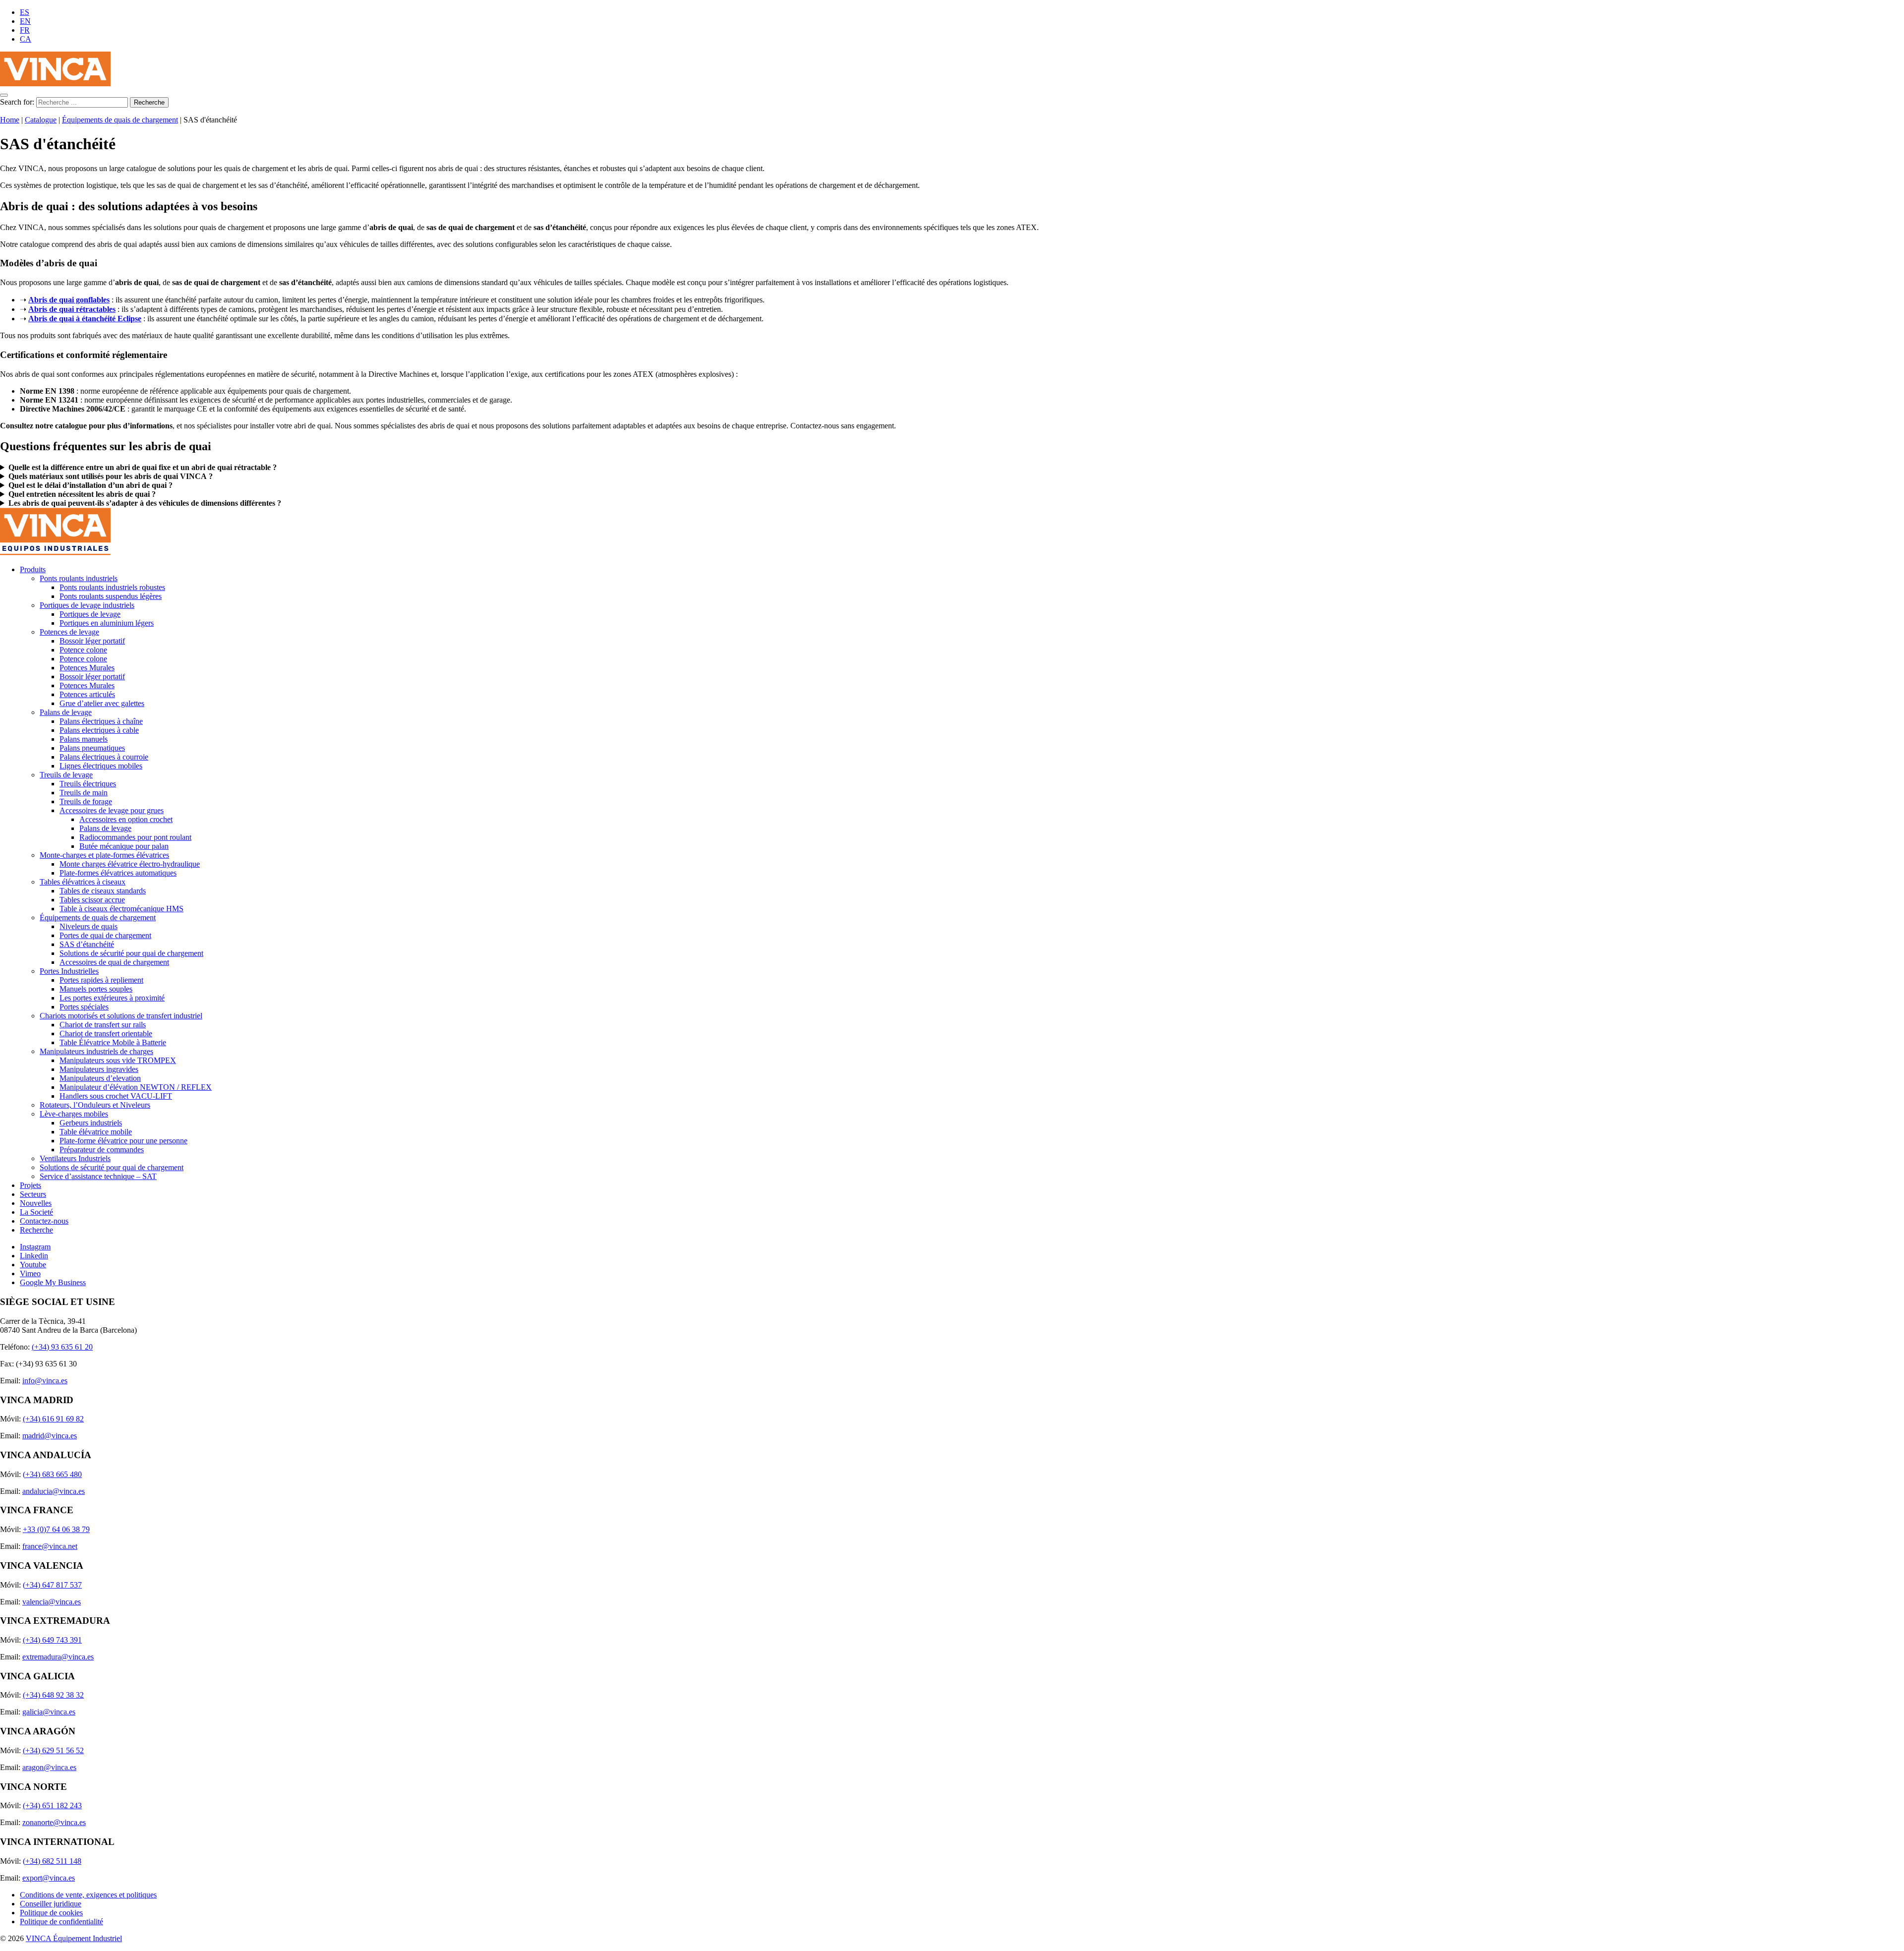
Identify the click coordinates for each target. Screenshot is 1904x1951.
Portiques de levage (90, 614)
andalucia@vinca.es (54, 1491)
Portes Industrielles (69, 971)
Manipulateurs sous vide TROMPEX (118, 1060)
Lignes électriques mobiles (101, 766)
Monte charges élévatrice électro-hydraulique (130, 864)
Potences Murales (87, 668)
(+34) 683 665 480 (52, 1474)
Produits (33, 569)
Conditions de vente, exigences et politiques (88, 1895)
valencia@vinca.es (52, 1602)
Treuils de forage (86, 801)
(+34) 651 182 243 (52, 1805)
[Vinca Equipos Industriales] (55, 84)
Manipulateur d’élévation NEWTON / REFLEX (136, 1087)
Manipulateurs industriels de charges (96, 1051)
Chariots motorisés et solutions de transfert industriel (121, 1016)
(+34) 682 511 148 (52, 1861)
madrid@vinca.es (50, 1436)
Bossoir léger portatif (92, 641)
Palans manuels (84, 739)
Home (10, 120)
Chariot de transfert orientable (106, 1034)
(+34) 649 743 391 (52, 1640)
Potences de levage (69, 632)
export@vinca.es (49, 1878)
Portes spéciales (84, 1007)
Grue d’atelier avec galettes (102, 703)
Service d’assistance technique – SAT (98, 1176)
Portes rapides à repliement (101, 980)
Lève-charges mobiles (74, 1114)
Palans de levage (66, 712)
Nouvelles (36, 1203)
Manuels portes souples (96, 989)
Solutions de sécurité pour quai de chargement (131, 953)
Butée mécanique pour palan (124, 846)
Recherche (36, 1230)
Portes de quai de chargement (105, 935)
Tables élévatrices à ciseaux (83, 882)
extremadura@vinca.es (58, 1657)
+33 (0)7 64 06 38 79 (56, 1529)
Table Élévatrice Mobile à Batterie (113, 1042)
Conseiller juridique (51, 1904)
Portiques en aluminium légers (107, 623)
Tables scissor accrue (92, 900)
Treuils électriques (88, 784)
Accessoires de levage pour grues (112, 810)
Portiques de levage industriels (87, 605)
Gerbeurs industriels (91, 1123)
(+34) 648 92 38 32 (53, 1695)
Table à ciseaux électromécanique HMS (121, 909)
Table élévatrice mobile (96, 1132)
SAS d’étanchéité (87, 944)
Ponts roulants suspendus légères (111, 596)
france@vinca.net (50, 1546)
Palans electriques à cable (99, 730)
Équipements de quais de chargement (120, 120)
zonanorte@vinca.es (54, 1822)
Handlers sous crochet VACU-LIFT (116, 1096)
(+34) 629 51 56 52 (53, 1750)
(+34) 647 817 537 (52, 1585)
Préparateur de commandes (102, 1150)
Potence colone (83, 650)
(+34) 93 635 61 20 (62, 1347)
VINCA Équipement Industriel (74, 1938)
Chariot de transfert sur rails (103, 1025)
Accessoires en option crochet (126, 819)
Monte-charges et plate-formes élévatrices (104, 855)
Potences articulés (87, 694)
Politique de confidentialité (61, 1921)
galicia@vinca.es (49, 1712)
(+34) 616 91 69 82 (53, 1419)
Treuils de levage (66, 775)
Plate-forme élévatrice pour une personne (123, 1141)
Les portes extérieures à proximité (112, 998)
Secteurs (33, 1194)
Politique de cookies (51, 1913)
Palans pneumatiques (92, 748)
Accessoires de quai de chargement (114, 962)
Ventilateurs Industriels (75, 1158)
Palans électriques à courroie (104, 757)
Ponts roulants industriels (79, 578)
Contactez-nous (44, 1221)
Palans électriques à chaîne (101, 721)
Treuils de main (84, 793)
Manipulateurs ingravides (99, 1069)
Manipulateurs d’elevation (100, 1078)
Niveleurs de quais (89, 926)
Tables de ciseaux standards (103, 891)
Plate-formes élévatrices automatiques (118, 873)
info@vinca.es (45, 1381)
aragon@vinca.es (49, 1767)
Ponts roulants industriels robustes (112, 587)
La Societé (36, 1212)
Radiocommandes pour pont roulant (135, 837)
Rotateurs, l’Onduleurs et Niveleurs (95, 1105)
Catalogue (41, 120)
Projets (30, 1185)
